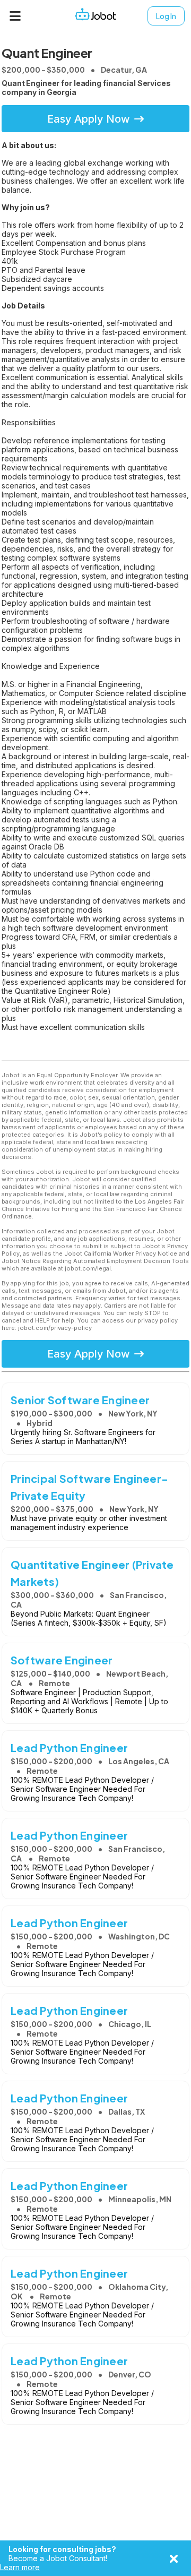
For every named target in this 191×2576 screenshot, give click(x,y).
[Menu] (15, 16)
